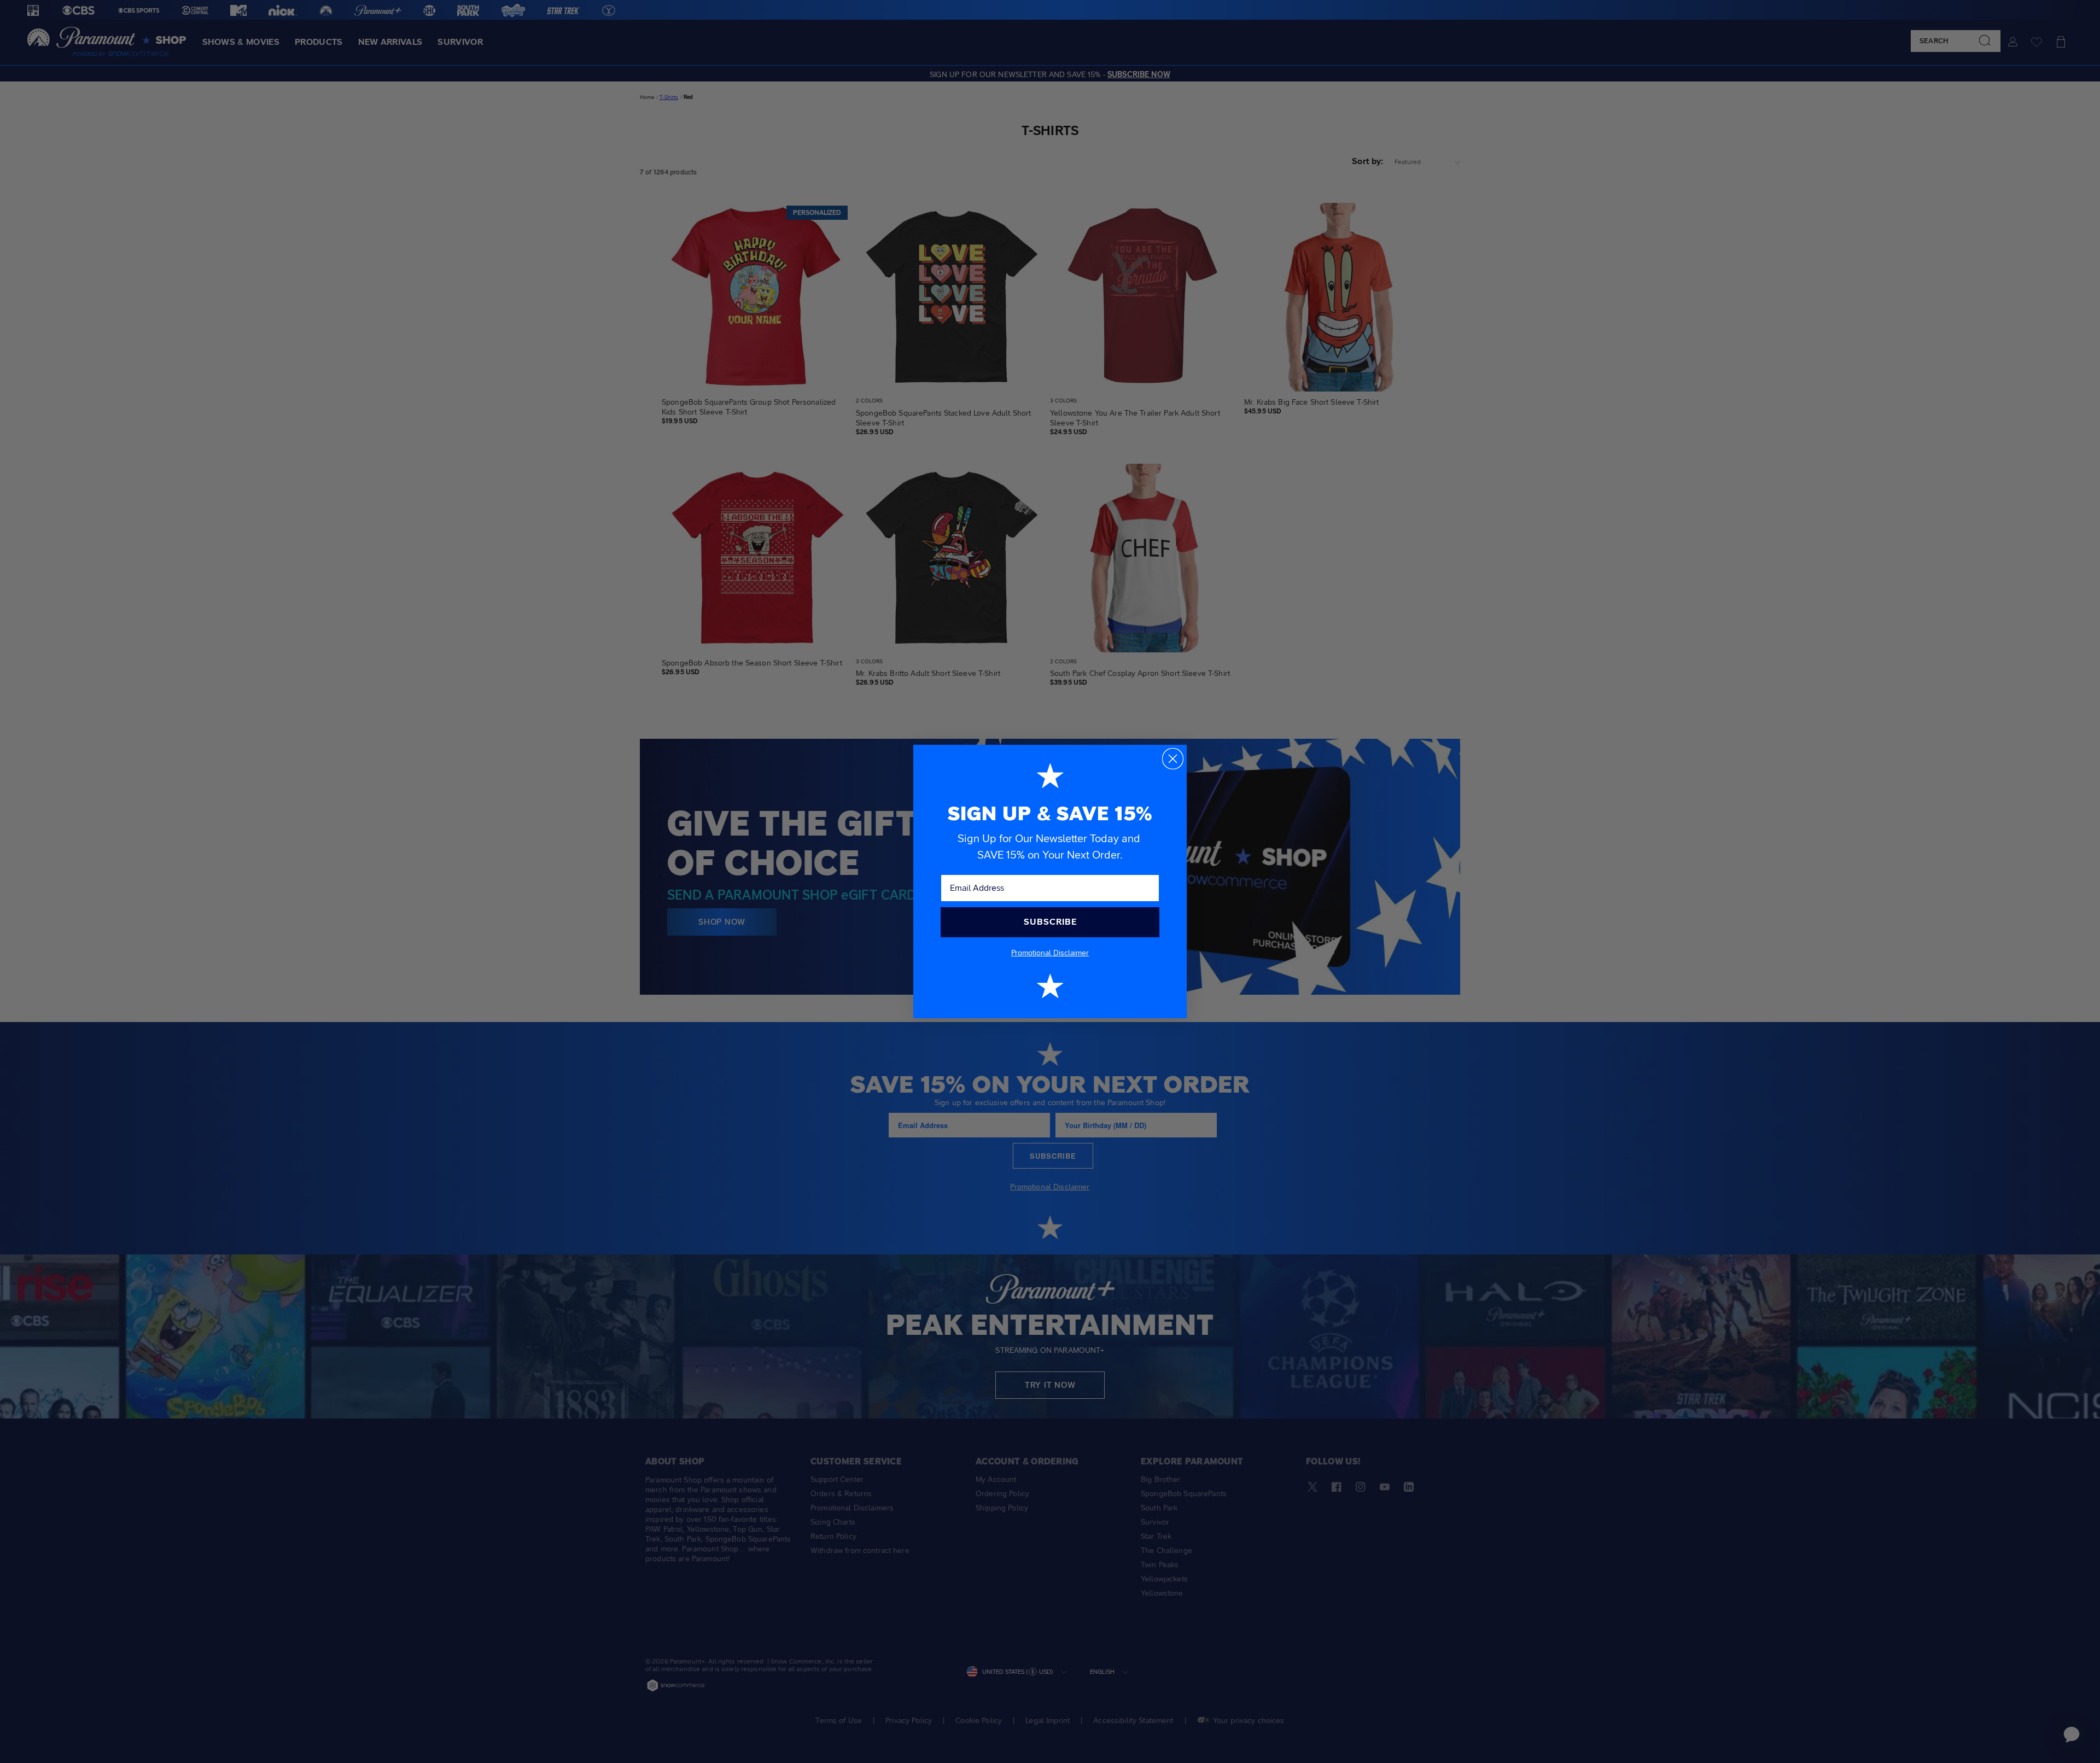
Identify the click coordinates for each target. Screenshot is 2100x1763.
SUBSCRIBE (1050, 922)
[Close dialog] (1173, 759)
